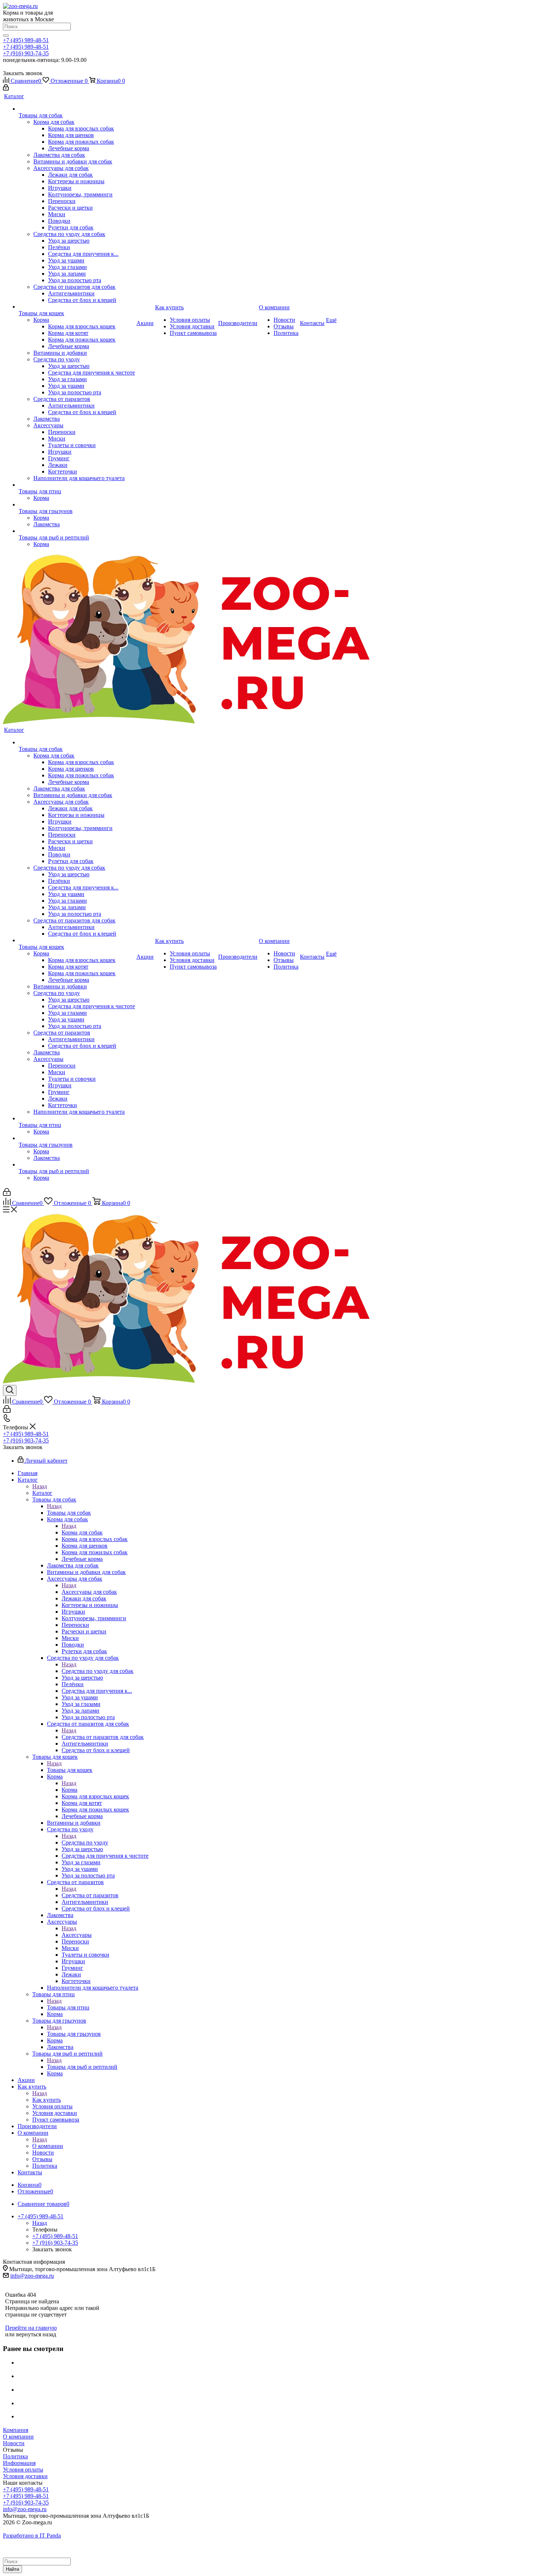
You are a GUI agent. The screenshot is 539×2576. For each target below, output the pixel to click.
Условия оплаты (23, 2470)
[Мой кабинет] (6, 89)
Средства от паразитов (90, 1895)
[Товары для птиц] (77, 485)
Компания (16, 2430)
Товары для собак (69, 1513)
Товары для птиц (68, 2007)
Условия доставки (25, 2476)
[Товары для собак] (77, 109)
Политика (15, 2456)
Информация (19, 2463)
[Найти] (6, 36)
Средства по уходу (85, 1842)
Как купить (47, 2100)
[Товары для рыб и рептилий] (77, 531)
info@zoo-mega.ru (32, 2276)
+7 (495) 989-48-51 (26, 40)
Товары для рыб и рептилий (82, 2067)
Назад (40, 1486)
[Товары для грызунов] (77, 505)
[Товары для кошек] (77, 307)
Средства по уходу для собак (98, 1671)
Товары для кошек (70, 1770)
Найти (12, 2569)
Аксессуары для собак (89, 1592)
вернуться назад (36, 2334)
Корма (69, 1790)
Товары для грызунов (74, 2034)
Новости (14, 2443)
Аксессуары (77, 1935)
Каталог (42, 1493)
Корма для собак (82, 1532)
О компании (48, 2146)
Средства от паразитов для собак (103, 1737)
